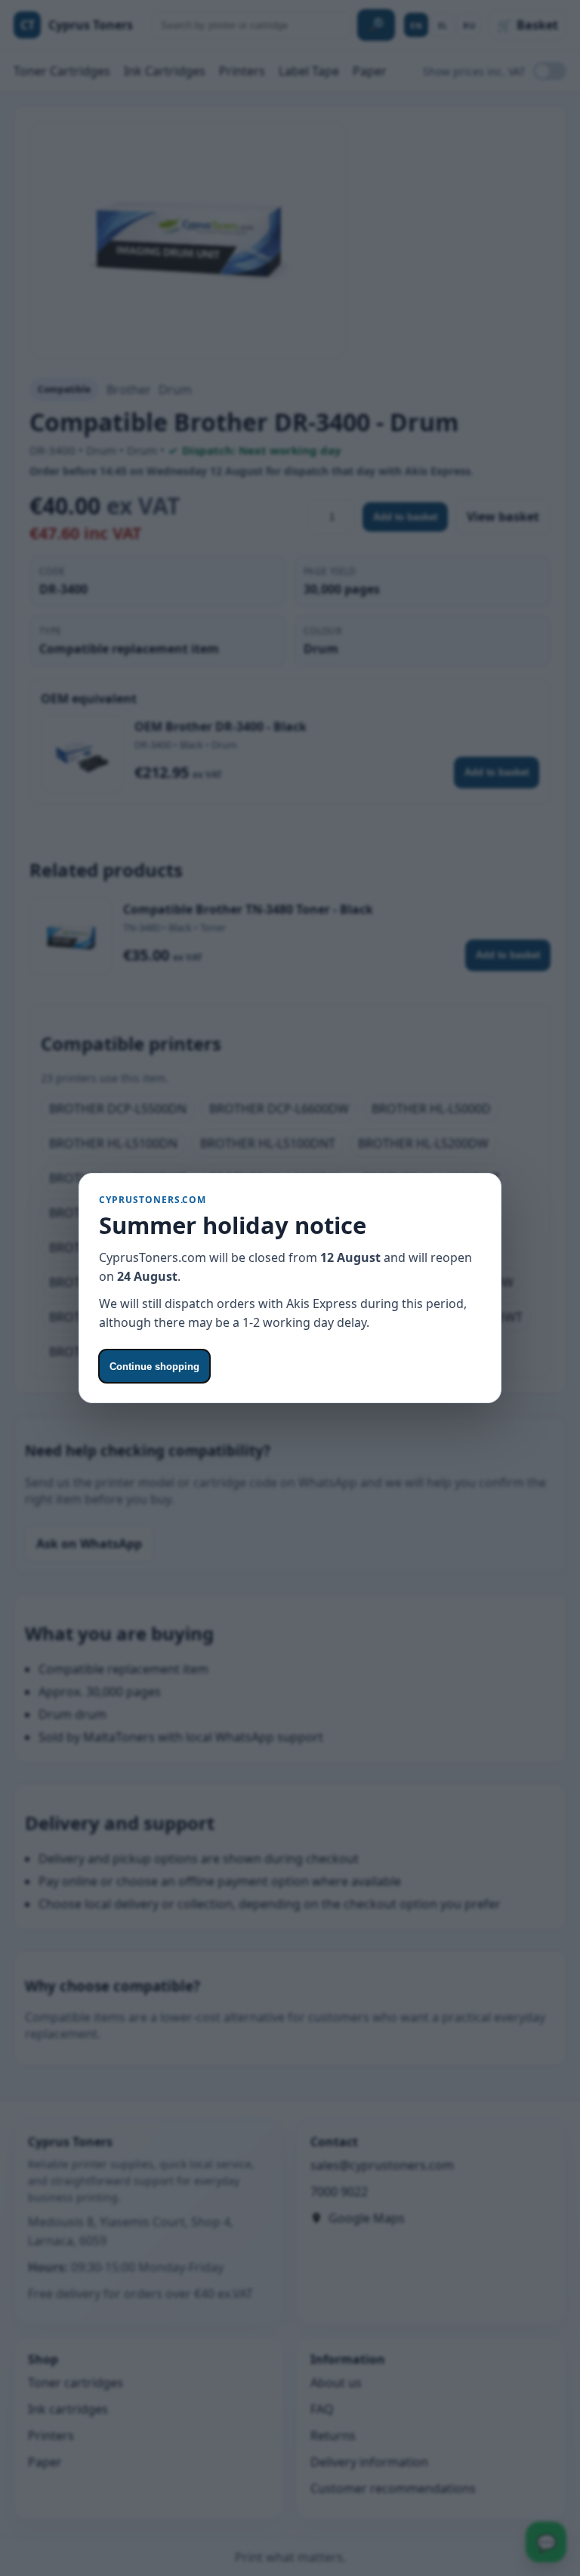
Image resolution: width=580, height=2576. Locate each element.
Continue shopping (154, 1367)
